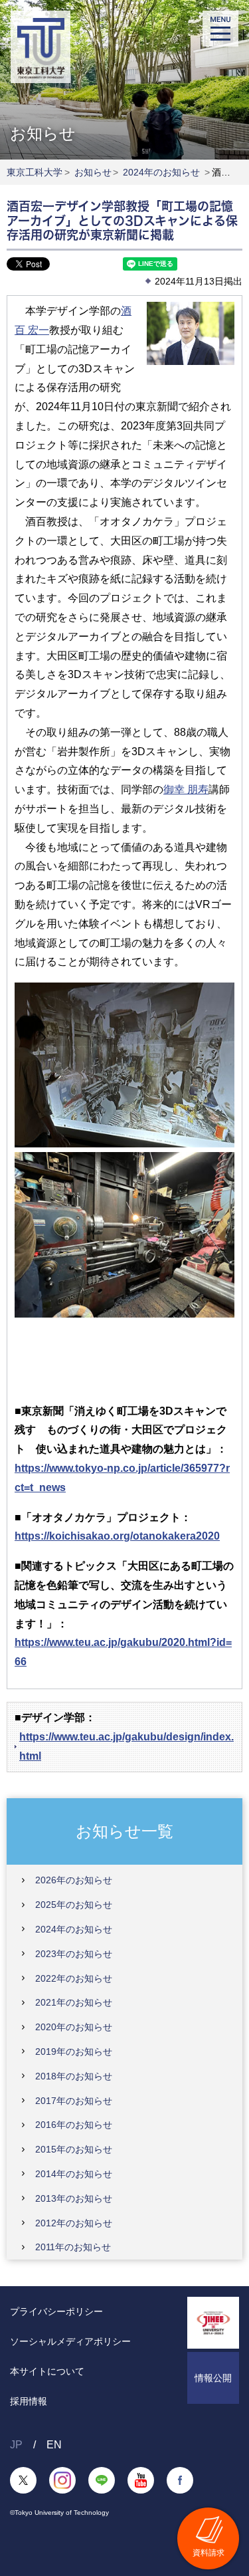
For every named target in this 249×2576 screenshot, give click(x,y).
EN (54, 2445)
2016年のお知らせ (74, 2125)
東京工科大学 (35, 172)
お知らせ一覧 (124, 1831)
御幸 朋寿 (186, 789)
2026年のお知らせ (74, 1880)
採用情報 (29, 2401)
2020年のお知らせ (74, 2027)
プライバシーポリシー (56, 2311)
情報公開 (213, 2378)
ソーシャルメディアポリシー (70, 2341)
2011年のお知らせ (73, 2247)
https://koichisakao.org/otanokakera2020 (117, 1536)
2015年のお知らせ (74, 2149)
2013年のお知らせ (74, 2198)
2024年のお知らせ (161, 172)
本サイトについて (47, 2371)
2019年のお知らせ (74, 2051)
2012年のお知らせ (74, 2223)
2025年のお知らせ (74, 1905)
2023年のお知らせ (74, 1954)
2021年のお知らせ (74, 2002)
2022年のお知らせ (74, 1978)
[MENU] (220, 29)
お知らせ (93, 172)
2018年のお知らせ (74, 2076)
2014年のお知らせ (74, 2174)
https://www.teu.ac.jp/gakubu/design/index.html (126, 1746)
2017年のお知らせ (74, 2101)
